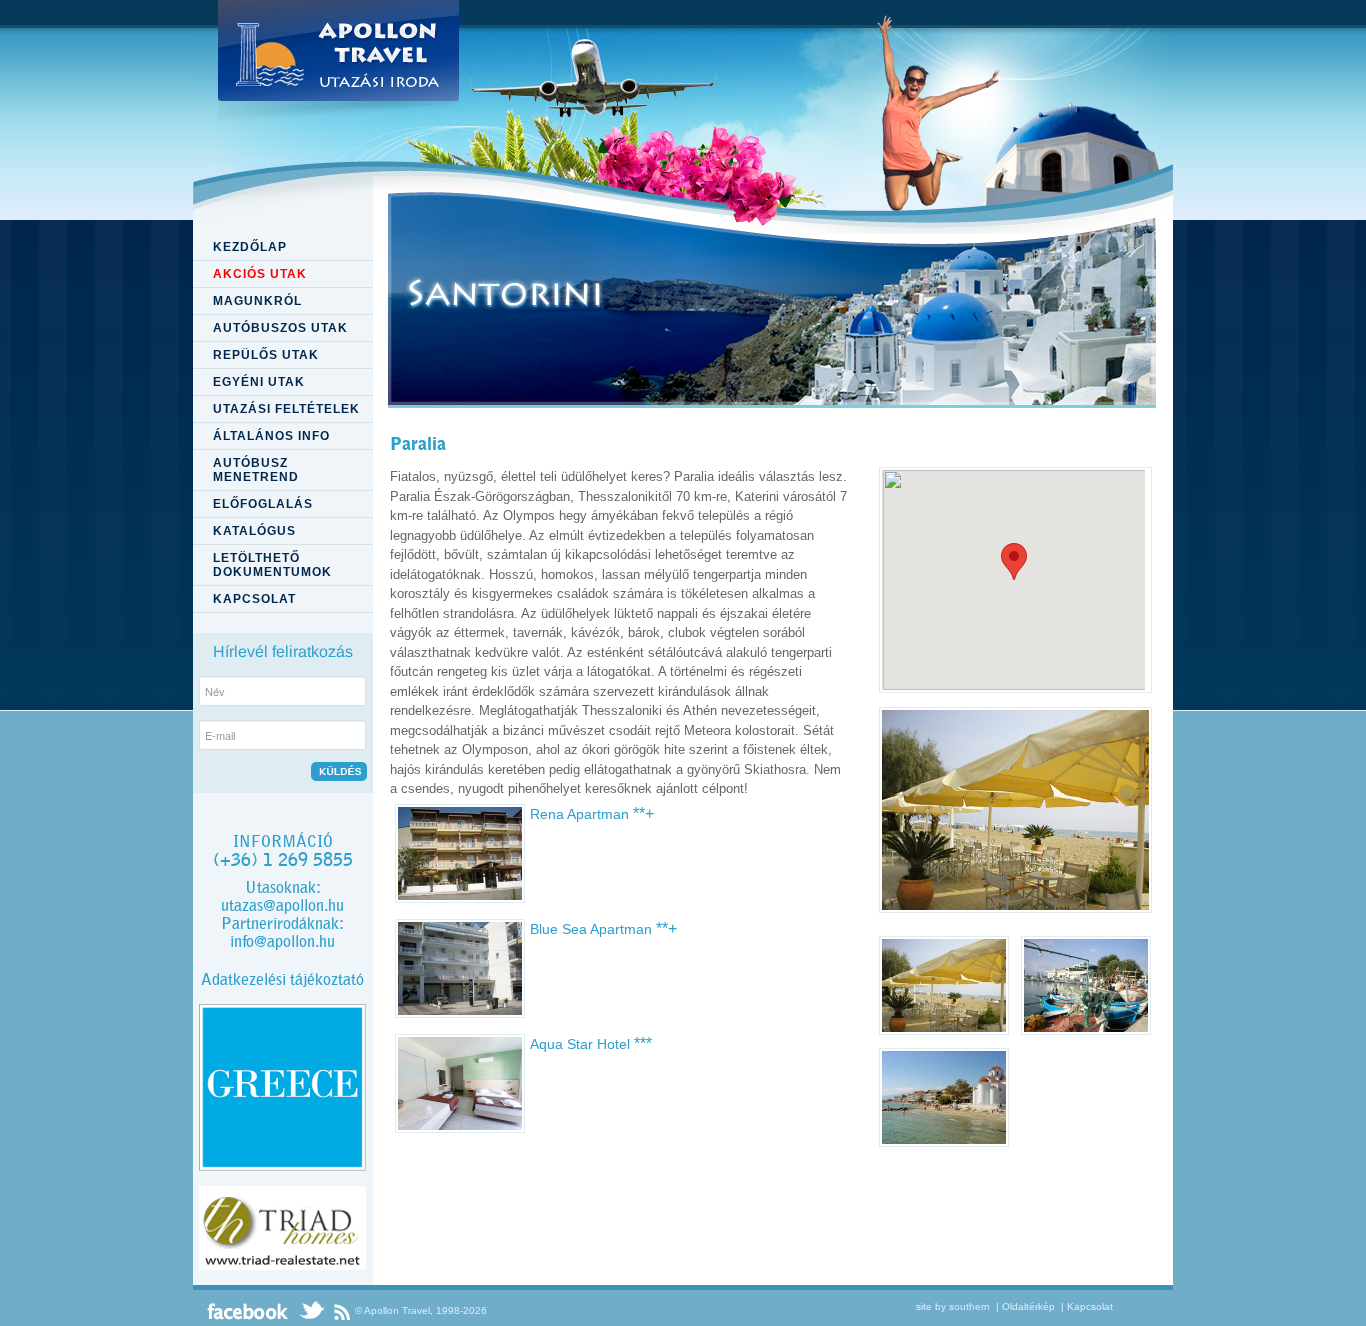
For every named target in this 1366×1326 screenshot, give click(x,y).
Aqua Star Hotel (591, 1044)
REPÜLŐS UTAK (266, 355)
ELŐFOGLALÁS (263, 504)
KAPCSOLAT (254, 599)
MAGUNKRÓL (257, 301)
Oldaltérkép (1028, 1306)
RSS (342, 1311)
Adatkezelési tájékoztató (282, 979)
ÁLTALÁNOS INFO (271, 436)
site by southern (953, 1306)
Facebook (248, 1311)
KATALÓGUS (254, 531)
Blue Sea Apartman (603, 929)
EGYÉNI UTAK (259, 382)
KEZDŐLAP (250, 247)
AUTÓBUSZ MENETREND (256, 470)
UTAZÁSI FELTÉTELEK (286, 409)
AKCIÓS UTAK (260, 274)
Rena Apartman (592, 814)
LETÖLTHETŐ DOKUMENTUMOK (272, 565)
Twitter (311, 1311)
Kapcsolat (1090, 1306)
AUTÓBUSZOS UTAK (280, 328)
